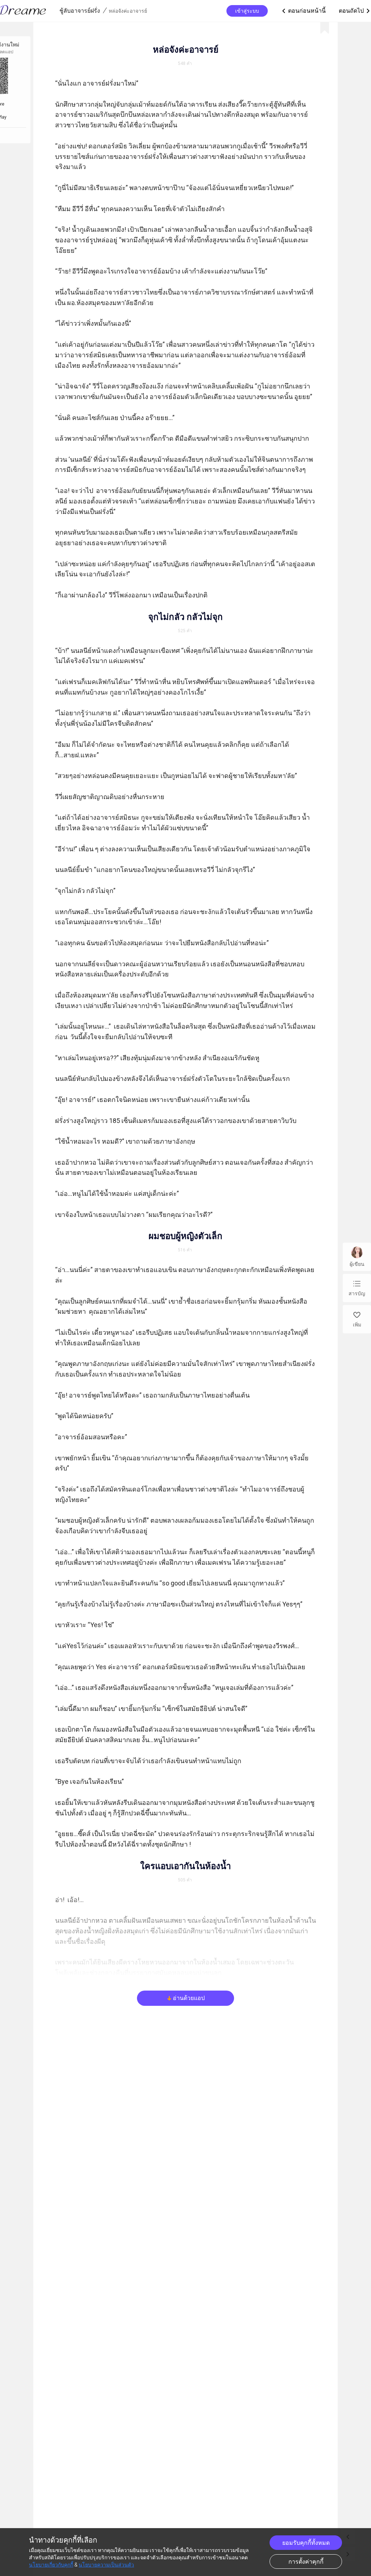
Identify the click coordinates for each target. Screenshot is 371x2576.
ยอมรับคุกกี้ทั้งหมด (306, 2543)
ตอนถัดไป (355, 11)
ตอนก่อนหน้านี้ (303, 11)
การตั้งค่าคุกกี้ (306, 2562)
